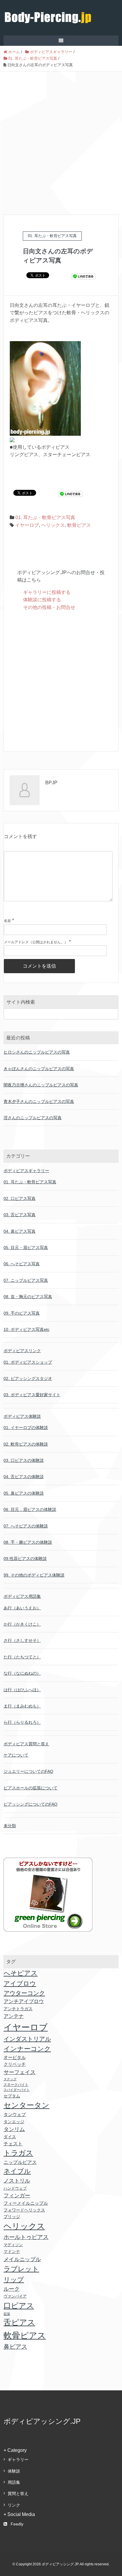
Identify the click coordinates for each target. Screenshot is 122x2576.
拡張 (7, 2314)
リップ (14, 2280)
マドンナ (12, 2251)
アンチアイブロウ (24, 2001)
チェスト (13, 2144)
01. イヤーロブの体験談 (26, 1428)
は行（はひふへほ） (22, 1690)
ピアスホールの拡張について (30, 1788)
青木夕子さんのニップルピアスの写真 (39, 1101)
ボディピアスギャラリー (26, 1171)
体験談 (14, 2471)
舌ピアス (19, 2322)
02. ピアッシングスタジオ (28, 1378)
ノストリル (17, 2181)
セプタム (12, 2096)
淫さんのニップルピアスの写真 (33, 1118)
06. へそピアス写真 (22, 1264)
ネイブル (17, 2171)
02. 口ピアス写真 (20, 1198)
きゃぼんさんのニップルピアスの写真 (39, 1069)
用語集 (14, 2482)
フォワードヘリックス (24, 2210)
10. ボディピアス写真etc (27, 1329)
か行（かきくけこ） (22, 1624)
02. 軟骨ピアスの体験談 (26, 1444)
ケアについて (16, 1755)
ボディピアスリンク (22, 1351)
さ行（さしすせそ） (22, 1640)
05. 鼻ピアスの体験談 (24, 1493)
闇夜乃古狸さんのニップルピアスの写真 (41, 1085)
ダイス (10, 2137)
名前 (7, 921)
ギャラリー (18, 2460)
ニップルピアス (20, 2162)
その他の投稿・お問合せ (49, 607)
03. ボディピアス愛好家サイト (32, 1395)
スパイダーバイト (17, 2090)
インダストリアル (27, 2039)
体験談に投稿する (42, 600)
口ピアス (19, 2306)
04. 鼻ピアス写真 (20, 1231)
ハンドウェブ (15, 2188)
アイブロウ (20, 1983)
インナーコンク (27, 2049)
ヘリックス (53, 525)
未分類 (10, 1826)
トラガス (18, 2153)
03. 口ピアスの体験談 (24, 1460)
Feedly (17, 2524)
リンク (14, 2505)
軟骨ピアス (79, 525)
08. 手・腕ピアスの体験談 (28, 1542)
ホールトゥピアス (26, 2237)
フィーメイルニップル (26, 2203)
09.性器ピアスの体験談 (25, 1558)
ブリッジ (12, 2217)
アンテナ (14, 2016)
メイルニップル (22, 2259)
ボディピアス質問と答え (26, 1744)
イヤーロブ (27, 525)
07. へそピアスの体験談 (26, 1526)
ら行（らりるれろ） (22, 1722)
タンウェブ (15, 2115)
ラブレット (21, 2269)
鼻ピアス (15, 2347)
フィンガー (17, 2196)
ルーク (12, 2289)
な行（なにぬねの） (22, 1673)
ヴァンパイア (15, 2296)
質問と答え (18, 2494)
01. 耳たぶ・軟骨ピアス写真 (45, 517)
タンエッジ (14, 2122)
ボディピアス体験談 (22, 1416)
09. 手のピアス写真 (22, 1313)
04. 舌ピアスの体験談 (24, 1477)
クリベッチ (15, 2064)
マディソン (13, 2245)
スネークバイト (16, 2085)
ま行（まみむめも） (22, 1706)
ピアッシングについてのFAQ (30, 1804)
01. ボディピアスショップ (28, 1362)
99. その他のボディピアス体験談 (34, 1575)
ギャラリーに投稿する (47, 592)
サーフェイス (20, 2072)
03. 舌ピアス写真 (20, 1215)
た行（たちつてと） (22, 1657)
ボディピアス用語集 (22, 1596)
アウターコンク (24, 1993)
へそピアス (21, 1973)
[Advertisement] (61, 135)
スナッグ (10, 2079)
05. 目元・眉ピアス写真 (26, 1248)
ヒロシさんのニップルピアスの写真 (37, 1052)
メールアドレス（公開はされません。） (36, 942)
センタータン (27, 2105)
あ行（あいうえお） (22, 1608)
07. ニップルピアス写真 (26, 1280)
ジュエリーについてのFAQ (28, 1771)
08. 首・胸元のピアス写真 (28, 1297)
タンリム (14, 2129)
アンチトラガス (18, 2009)
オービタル (15, 2057)
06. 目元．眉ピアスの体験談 (30, 1509)
